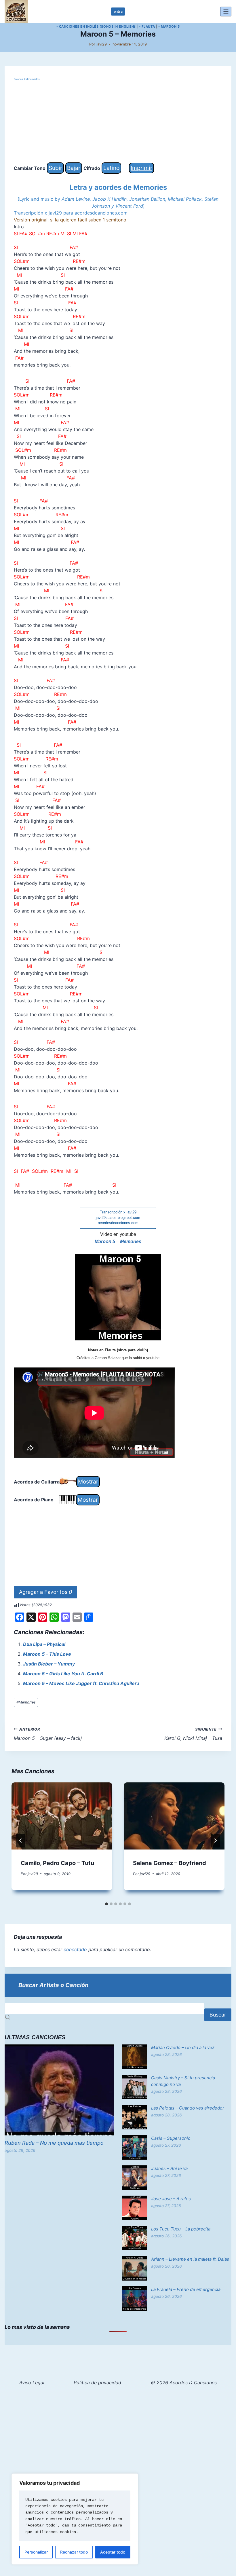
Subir (55, 168)
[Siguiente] (215, 1841)
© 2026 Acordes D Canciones (184, 2382)
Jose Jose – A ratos (171, 2199)
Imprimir (141, 168)
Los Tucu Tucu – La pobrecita (181, 2229)
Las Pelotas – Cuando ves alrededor (188, 2108)
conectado (75, 1949)
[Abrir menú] (226, 11)
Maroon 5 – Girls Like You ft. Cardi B (63, 1674)
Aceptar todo (113, 2552)
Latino (111, 168)
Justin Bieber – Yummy (49, 1664)
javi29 (102, 44)
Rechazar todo (74, 2552)
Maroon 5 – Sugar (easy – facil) (48, 1734)
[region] (75, 2519)
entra (118, 11)
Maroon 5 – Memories (118, 1241)
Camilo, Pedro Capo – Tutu (57, 1863)
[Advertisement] (118, 122)
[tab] (106, 1904)
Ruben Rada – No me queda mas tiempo (54, 2143)
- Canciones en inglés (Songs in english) (96, 26)
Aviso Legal (32, 2382)
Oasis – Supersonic (171, 2138)
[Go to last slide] (21, 1841)
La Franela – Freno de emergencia (186, 2289)
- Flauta (147, 26)
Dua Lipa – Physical (44, 1644)
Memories (26, 1702)
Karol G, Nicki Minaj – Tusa (193, 1734)
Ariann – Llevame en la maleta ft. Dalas (190, 2259)
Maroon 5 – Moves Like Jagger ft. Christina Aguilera (81, 1683)
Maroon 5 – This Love (47, 1654)
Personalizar (36, 2552)
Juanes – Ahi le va (169, 2168)
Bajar (74, 168)
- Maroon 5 (169, 26)
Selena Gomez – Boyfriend (170, 1863)
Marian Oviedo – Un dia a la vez (183, 2047)
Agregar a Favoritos (45, 1592)
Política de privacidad (97, 2382)
